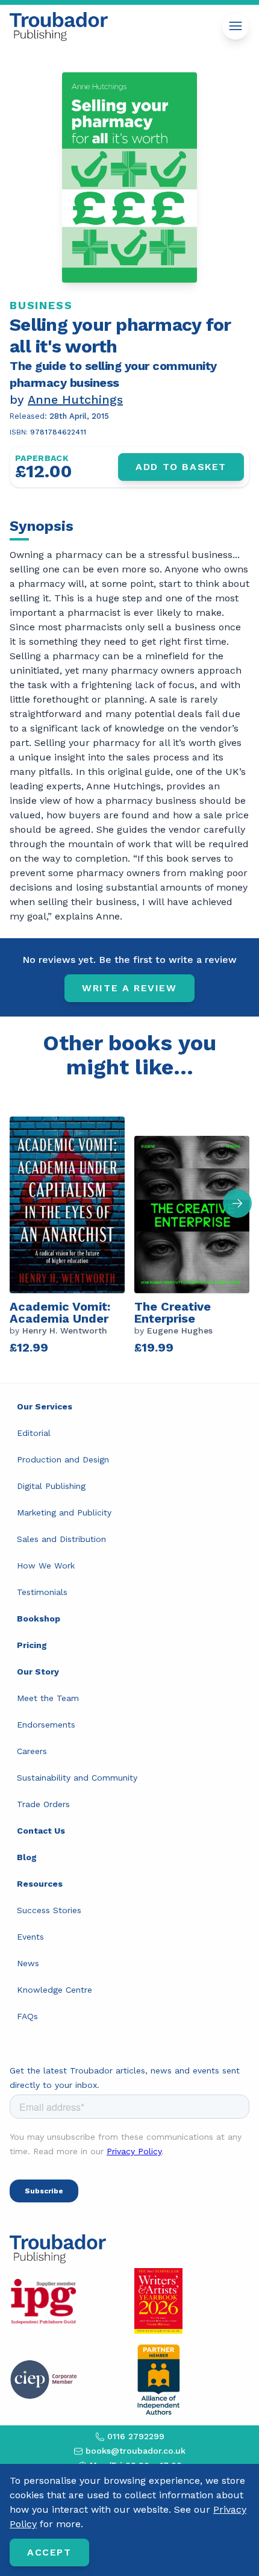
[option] (72, 1231)
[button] (237, 1203)
